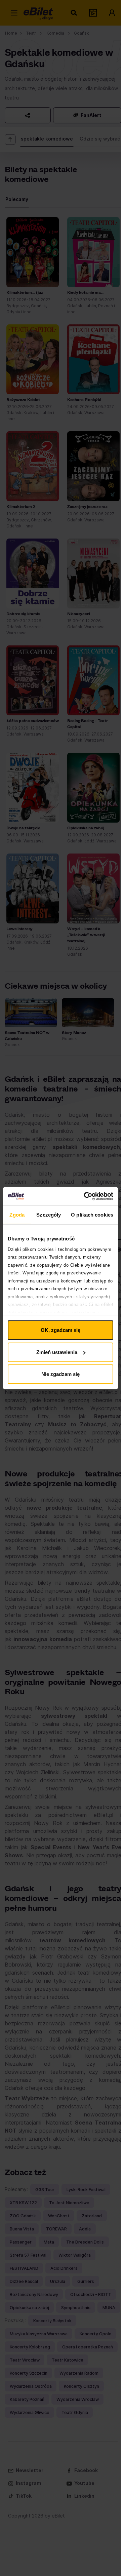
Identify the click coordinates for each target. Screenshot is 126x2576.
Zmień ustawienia (57, 1352)
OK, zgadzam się (60, 1330)
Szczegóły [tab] (49, 1215)
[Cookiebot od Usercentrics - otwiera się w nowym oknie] (85, 1196)
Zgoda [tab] (17, 1215)
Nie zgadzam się (60, 1374)
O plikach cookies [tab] (92, 1215)
